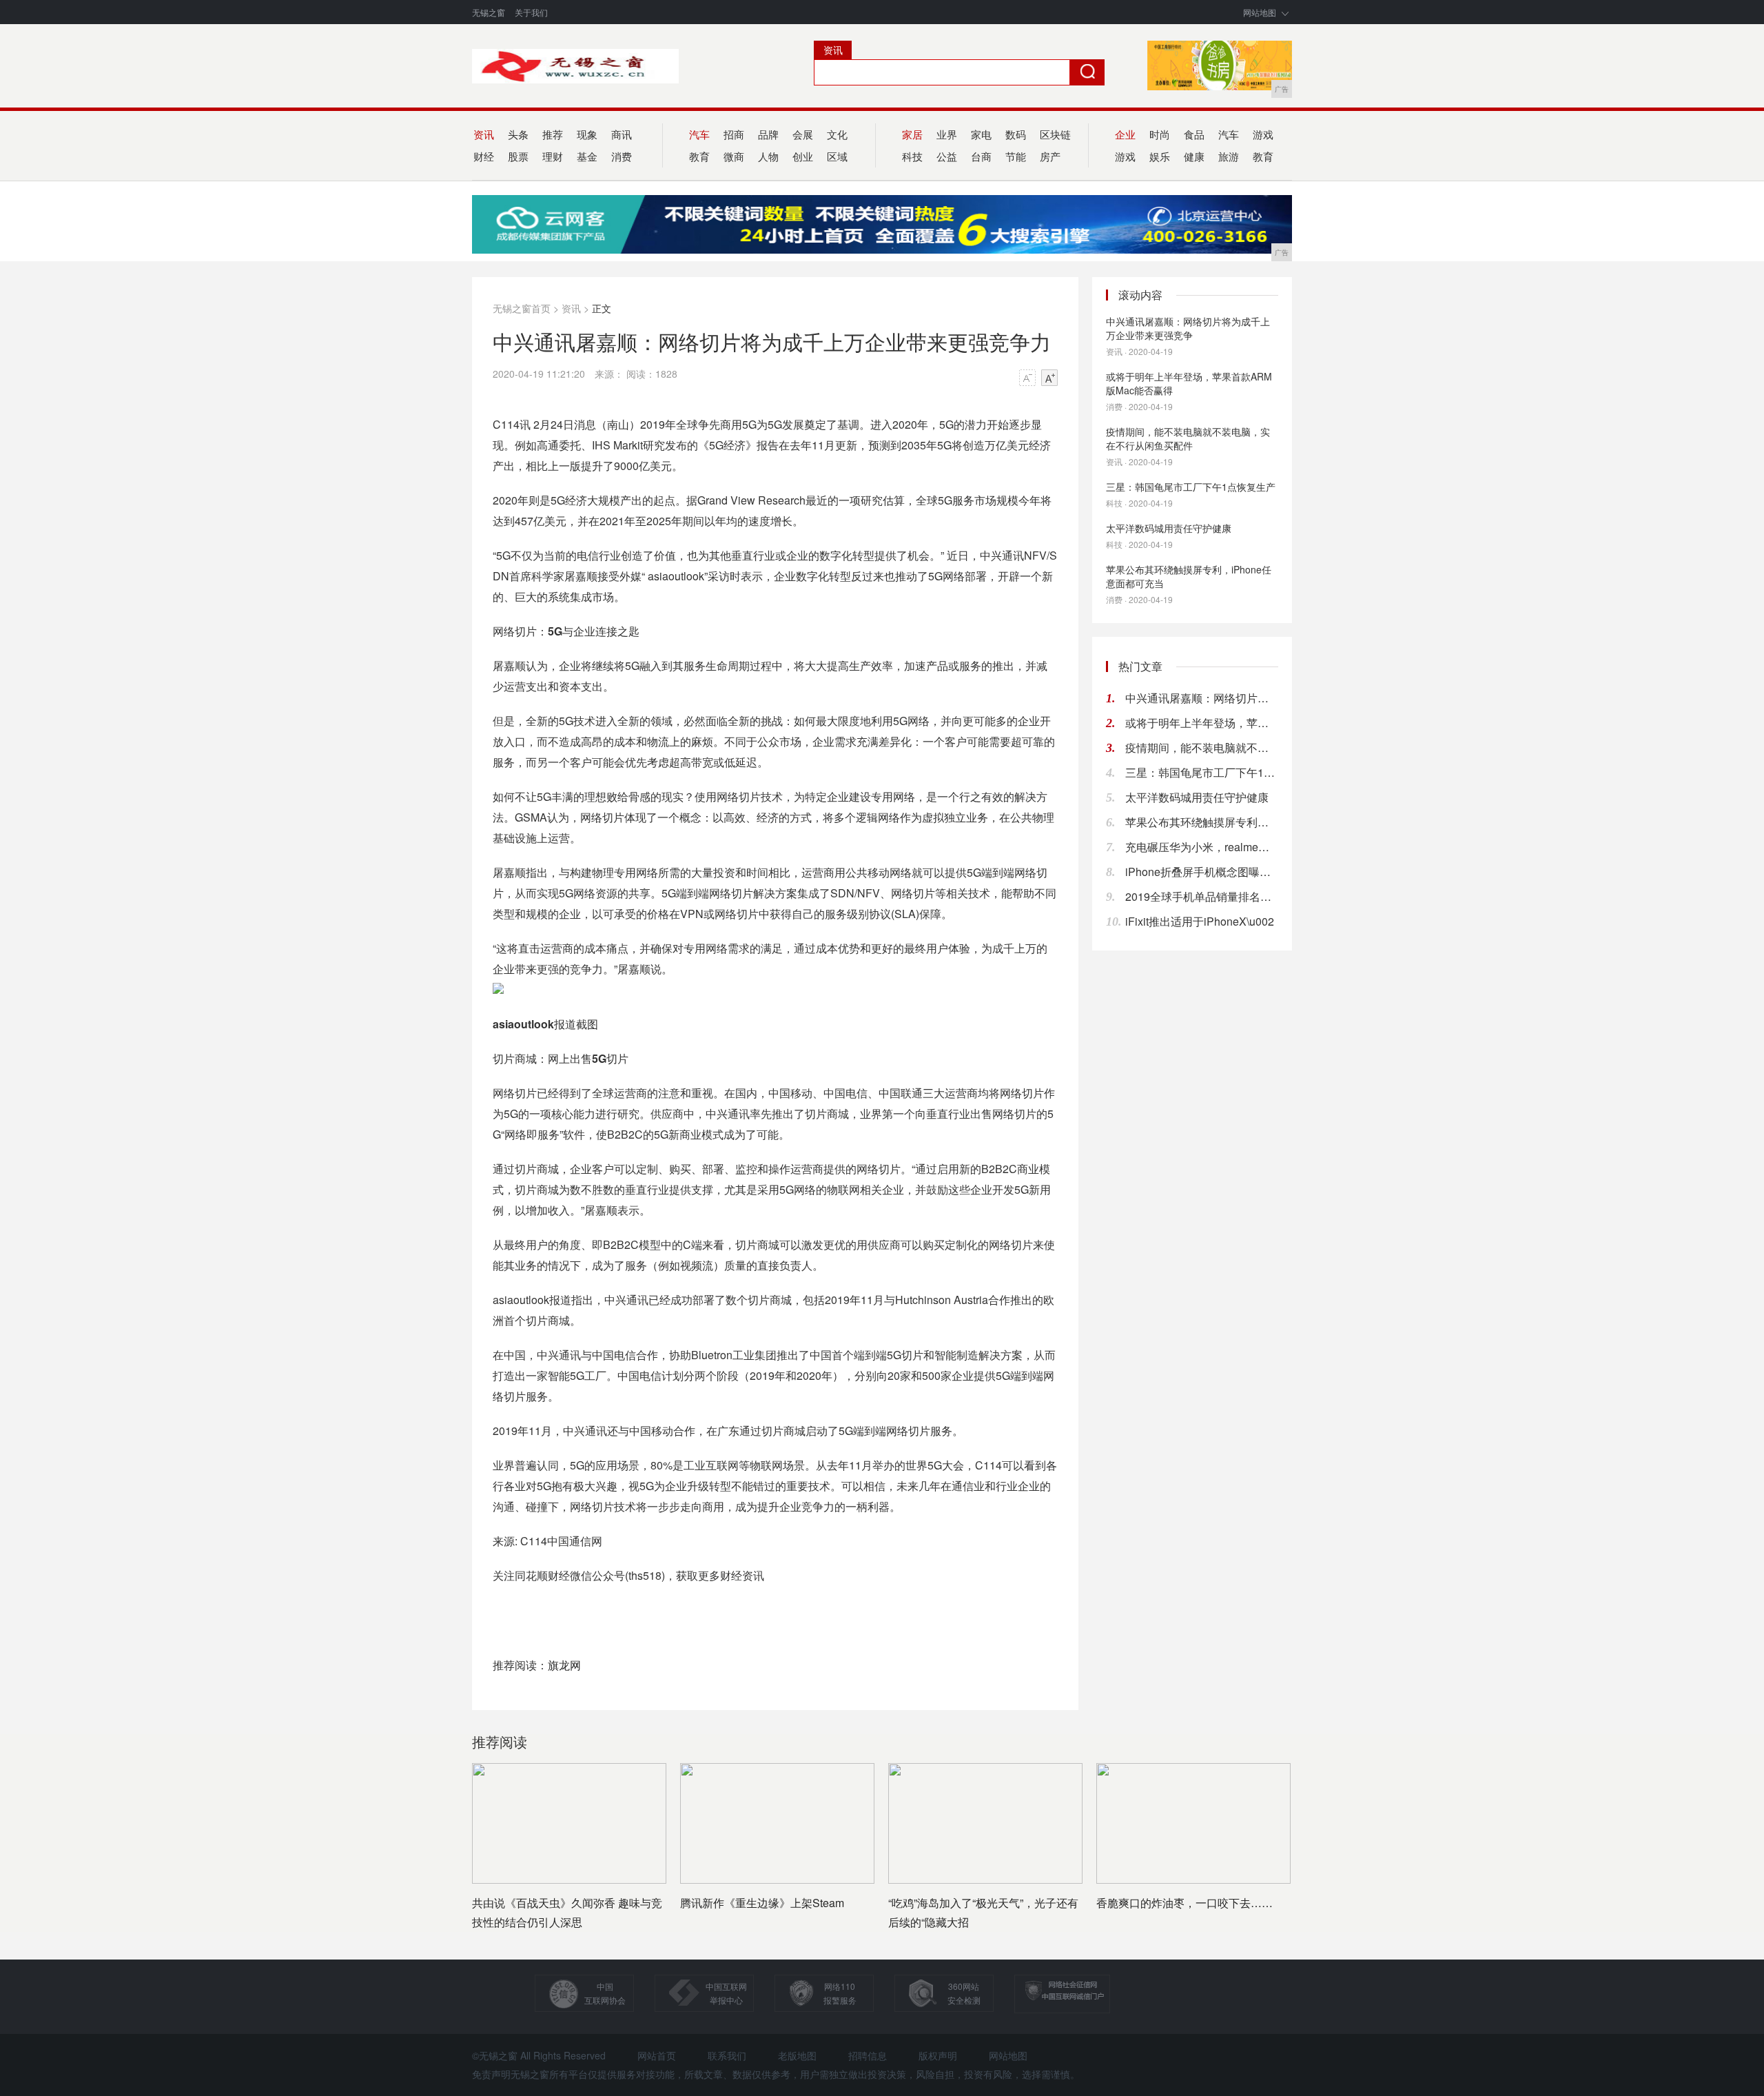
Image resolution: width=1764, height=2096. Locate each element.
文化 (837, 134)
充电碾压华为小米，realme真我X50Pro (1202, 847)
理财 (553, 156)
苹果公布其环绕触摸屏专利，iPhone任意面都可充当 (1189, 576)
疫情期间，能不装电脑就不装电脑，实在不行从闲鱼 (1202, 747)
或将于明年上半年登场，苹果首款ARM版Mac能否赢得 (1189, 383)
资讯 (571, 308)
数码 (1016, 134)
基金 (587, 156)
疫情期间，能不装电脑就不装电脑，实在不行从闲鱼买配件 (1188, 438)
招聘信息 (868, 2055)
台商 (981, 156)
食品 (1194, 134)
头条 (518, 134)
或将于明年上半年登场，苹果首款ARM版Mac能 (1202, 723)
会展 (803, 134)
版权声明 (938, 2055)
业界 (947, 134)
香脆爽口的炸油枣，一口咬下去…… (1184, 1903)
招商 (734, 134)
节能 (1016, 156)
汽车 (1229, 134)
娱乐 (1160, 156)
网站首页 (657, 2055)
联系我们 (727, 2055)
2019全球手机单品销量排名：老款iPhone (1202, 896)
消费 (622, 156)
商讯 (622, 134)
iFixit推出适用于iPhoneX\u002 (1200, 921)
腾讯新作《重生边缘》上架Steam (762, 1903)
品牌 (768, 134)
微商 (734, 156)
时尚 (1160, 134)
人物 (768, 156)
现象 (587, 134)
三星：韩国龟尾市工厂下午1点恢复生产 (1191, 487)
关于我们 (531, 12)
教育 (1263, 156)
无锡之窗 (489, 12)
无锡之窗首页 (522, 308)
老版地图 (797, 2055)
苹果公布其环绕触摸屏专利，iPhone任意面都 (1202, 822)
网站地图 (1260, 12)
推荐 (553, 134)
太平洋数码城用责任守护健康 (1169, 528)
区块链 (1055, 134)
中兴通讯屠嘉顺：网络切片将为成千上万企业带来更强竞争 (1188, 328)
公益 (947, 156)
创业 (803, 156)
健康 (1194, 156)
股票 (518, 156)
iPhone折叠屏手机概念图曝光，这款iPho (1202, 872)
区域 (837, 156)
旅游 (1229, 156)
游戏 (1263, 134)
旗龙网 (564, 1665)
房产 (1050, 156)
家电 (981, 134)
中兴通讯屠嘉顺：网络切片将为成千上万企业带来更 (1202, 698)
